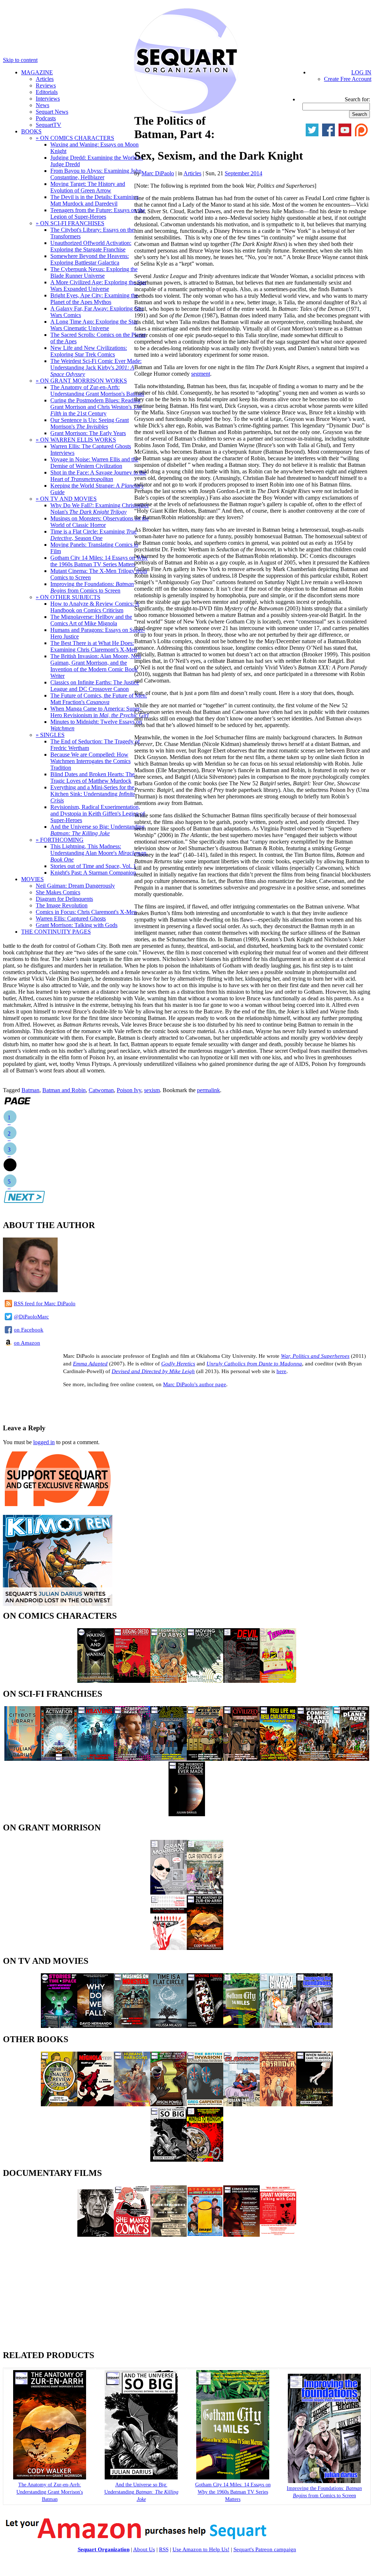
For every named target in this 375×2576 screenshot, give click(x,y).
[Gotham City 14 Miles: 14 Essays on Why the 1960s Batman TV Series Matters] (241, 2026)
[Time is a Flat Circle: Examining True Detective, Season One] (169, 2026)
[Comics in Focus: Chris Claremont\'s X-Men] (241, 2235)
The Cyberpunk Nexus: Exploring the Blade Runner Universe (94, 272)
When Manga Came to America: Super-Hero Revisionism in (99, 712)
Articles (45, 79)
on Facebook (29, 1330)
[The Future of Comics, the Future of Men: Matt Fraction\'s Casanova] (278, 2104)
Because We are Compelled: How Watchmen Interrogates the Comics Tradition (90, 761)
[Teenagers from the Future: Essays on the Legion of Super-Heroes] (278, 1681)
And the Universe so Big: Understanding (97, 830)
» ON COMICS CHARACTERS (75, 138)
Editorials (47, 92)
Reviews (46, 85)
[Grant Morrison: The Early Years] (169, 1893)
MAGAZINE (37, 72)
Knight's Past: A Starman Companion (93, 873)
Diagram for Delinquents (64, 899)
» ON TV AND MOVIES (66, 499)
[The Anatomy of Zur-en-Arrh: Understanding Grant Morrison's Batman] (50, 2478)
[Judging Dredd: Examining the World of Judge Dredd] (132, 1681)
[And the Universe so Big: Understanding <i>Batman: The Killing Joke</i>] (141, 2478)
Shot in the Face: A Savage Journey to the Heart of (98, 476)
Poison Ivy (129, 1090)
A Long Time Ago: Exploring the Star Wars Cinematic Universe (94, 325)
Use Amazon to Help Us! (201, 2549)
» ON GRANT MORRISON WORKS (81, 381)
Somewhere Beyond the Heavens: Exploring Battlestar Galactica (90, 259)
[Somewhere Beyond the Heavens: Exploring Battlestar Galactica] (96, 1759)
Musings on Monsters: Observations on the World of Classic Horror (100, 522)
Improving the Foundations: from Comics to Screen (92, 587)
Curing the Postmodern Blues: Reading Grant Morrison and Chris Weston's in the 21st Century (96, 407)
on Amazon (27, 1343)
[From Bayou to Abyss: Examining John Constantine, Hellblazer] (169, 1681)
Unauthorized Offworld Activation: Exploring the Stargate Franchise (91, 246)
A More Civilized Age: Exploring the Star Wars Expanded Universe (98, 286)
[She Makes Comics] (132, 2235)
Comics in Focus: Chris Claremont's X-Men (86, 912)
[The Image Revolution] (205, 2235)
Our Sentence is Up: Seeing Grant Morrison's (90, 423)
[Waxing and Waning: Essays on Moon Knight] (96, 1681)
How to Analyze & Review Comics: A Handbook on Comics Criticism (95, 607)
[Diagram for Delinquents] (169, 2235)
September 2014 (243, 173)
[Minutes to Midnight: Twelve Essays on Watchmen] (205, 2160)
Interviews (48, 99)
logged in (44, 1442)
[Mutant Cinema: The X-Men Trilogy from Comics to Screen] (278, 2026)
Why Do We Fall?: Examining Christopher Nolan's (100, 509)
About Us (144, 2549)
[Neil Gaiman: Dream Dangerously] (96, 2235)
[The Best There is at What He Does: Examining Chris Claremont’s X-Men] (169, 2104)
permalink (208, 1090)
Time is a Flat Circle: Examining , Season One (94, 535)
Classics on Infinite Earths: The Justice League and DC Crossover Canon (95, 686)
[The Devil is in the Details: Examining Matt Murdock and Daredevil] (241, 1681)
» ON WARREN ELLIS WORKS (76, 440)
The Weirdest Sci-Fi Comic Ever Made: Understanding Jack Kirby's (96, 368)
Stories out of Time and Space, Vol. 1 (93, 866)
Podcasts (46, 118)
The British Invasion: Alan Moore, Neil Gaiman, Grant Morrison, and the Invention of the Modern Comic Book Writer (96, 666)
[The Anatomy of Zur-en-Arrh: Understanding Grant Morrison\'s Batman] (205, 1948)
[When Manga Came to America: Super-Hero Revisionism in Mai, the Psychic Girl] (314, 2104)
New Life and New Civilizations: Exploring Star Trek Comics (89, 351)
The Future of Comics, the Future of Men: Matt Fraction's (99, 699)
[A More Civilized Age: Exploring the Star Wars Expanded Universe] (241, 1759)
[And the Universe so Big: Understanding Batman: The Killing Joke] (169, 2160)
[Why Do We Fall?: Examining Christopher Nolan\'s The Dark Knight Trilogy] (96, 2026)
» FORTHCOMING (60, 840)
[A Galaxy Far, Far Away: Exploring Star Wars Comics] (205, 1759)
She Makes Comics (58, 892)
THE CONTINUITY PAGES (56, 932)
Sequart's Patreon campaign (265, 2549)
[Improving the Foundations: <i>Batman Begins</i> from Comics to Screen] (324, 2481)
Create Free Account (348, 79)
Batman (30, 1090)
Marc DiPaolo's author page (195, 1384)
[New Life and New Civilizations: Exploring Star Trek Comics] (278, 1759)
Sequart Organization (104, 2549)
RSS (164, 2549)
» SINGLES (50, 735)
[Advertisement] (88, 1405)
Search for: (357, 99)
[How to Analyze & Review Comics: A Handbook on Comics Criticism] (59, 2104)
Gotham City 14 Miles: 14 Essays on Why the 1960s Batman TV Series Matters (99, 561)
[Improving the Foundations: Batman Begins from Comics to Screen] (314, 2026)
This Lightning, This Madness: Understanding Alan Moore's (99, 853)
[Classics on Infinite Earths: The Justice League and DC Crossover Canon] (241, 2104)
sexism (152, 1090)
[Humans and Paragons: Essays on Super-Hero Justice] (132, 2104)
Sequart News (52, 112)
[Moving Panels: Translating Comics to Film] (205, 2026)
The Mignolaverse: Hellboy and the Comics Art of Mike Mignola (91, 620)
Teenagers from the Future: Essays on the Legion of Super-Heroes (98, 213)
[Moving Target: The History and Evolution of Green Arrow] (205, 1681)
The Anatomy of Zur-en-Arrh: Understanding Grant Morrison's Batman (97, 390)
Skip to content (20, 60)
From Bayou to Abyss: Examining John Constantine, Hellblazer (96, 174)
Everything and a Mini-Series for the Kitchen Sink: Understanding (93, 794)
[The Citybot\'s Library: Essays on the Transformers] (23, 1759)
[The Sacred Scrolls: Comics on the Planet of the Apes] (314, 1759)
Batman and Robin (64, 1090)
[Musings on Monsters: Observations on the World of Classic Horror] (132, 2026)
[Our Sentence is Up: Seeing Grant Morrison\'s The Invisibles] (205, 1893)
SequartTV (49, 125)
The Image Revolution (62, 905)
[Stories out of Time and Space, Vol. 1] (59, 2026)
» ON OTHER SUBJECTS (68, 597)
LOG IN (361, 72)
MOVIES (32, 879)
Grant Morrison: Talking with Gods (77, 925)
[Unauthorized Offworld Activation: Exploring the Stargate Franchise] (59, 1759)
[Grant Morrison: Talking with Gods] (278, 2235)
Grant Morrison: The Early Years (88, 433)
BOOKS (31, 131)
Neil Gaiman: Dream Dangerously (75, 886)
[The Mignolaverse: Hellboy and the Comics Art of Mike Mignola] (96, 2104)
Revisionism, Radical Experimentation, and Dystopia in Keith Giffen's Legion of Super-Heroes (98, 814)
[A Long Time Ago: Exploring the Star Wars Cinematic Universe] (169, 1759)
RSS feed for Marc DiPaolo (45, 1303)
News (42, 105)
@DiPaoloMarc (31, 1317)
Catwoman (101, 1090)
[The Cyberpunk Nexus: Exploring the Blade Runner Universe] (132, 1759)
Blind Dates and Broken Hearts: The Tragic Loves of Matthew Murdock (92, 777)
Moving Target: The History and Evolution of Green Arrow (88, 187)
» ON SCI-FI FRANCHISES (70, 223)
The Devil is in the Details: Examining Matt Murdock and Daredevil (94, 200)
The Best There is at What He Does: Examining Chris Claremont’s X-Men (94, 646)
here (281, 1371)
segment (201, 374)
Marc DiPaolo (158, 173)
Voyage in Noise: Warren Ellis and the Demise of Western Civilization (94, 463)
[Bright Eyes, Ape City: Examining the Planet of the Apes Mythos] (351, 1759)
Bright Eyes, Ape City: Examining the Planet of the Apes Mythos (94, 299)
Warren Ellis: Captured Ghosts (71, 918)
